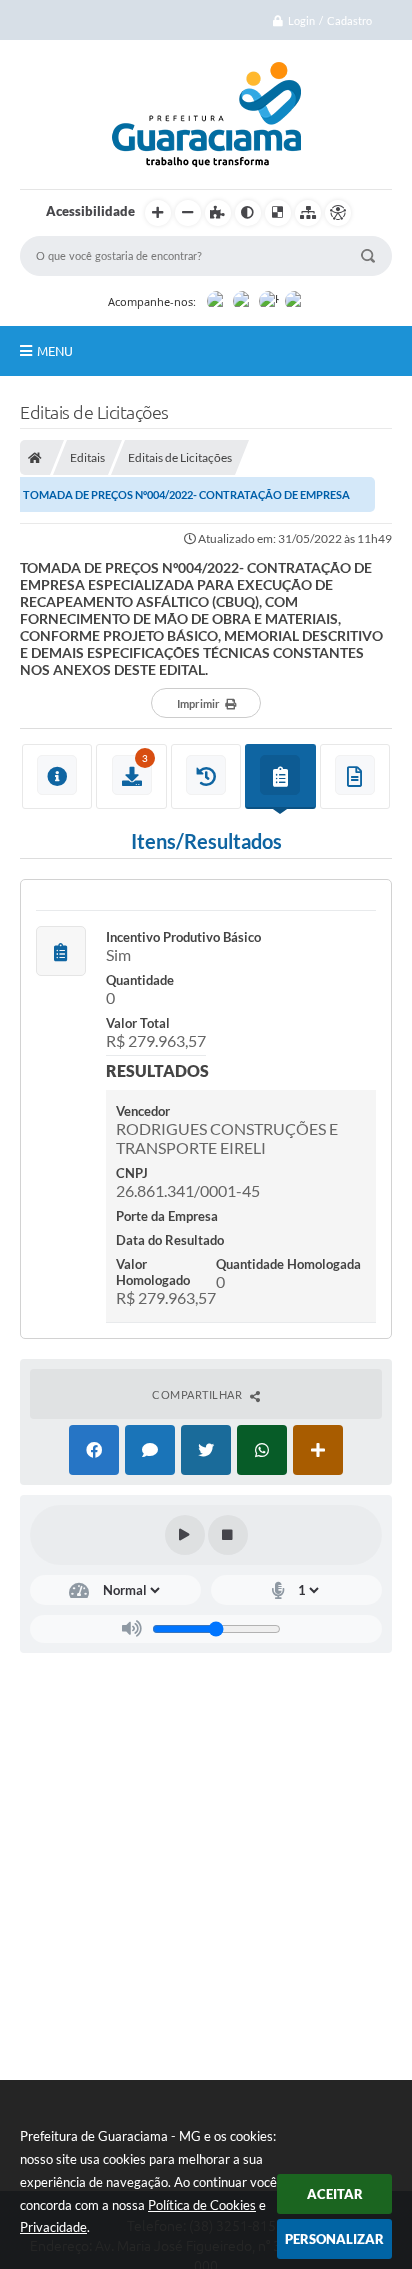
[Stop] (228, 1535)
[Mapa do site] (308, 213)
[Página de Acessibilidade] (338, 213)
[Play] (185, 1535)
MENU (55, 351)
